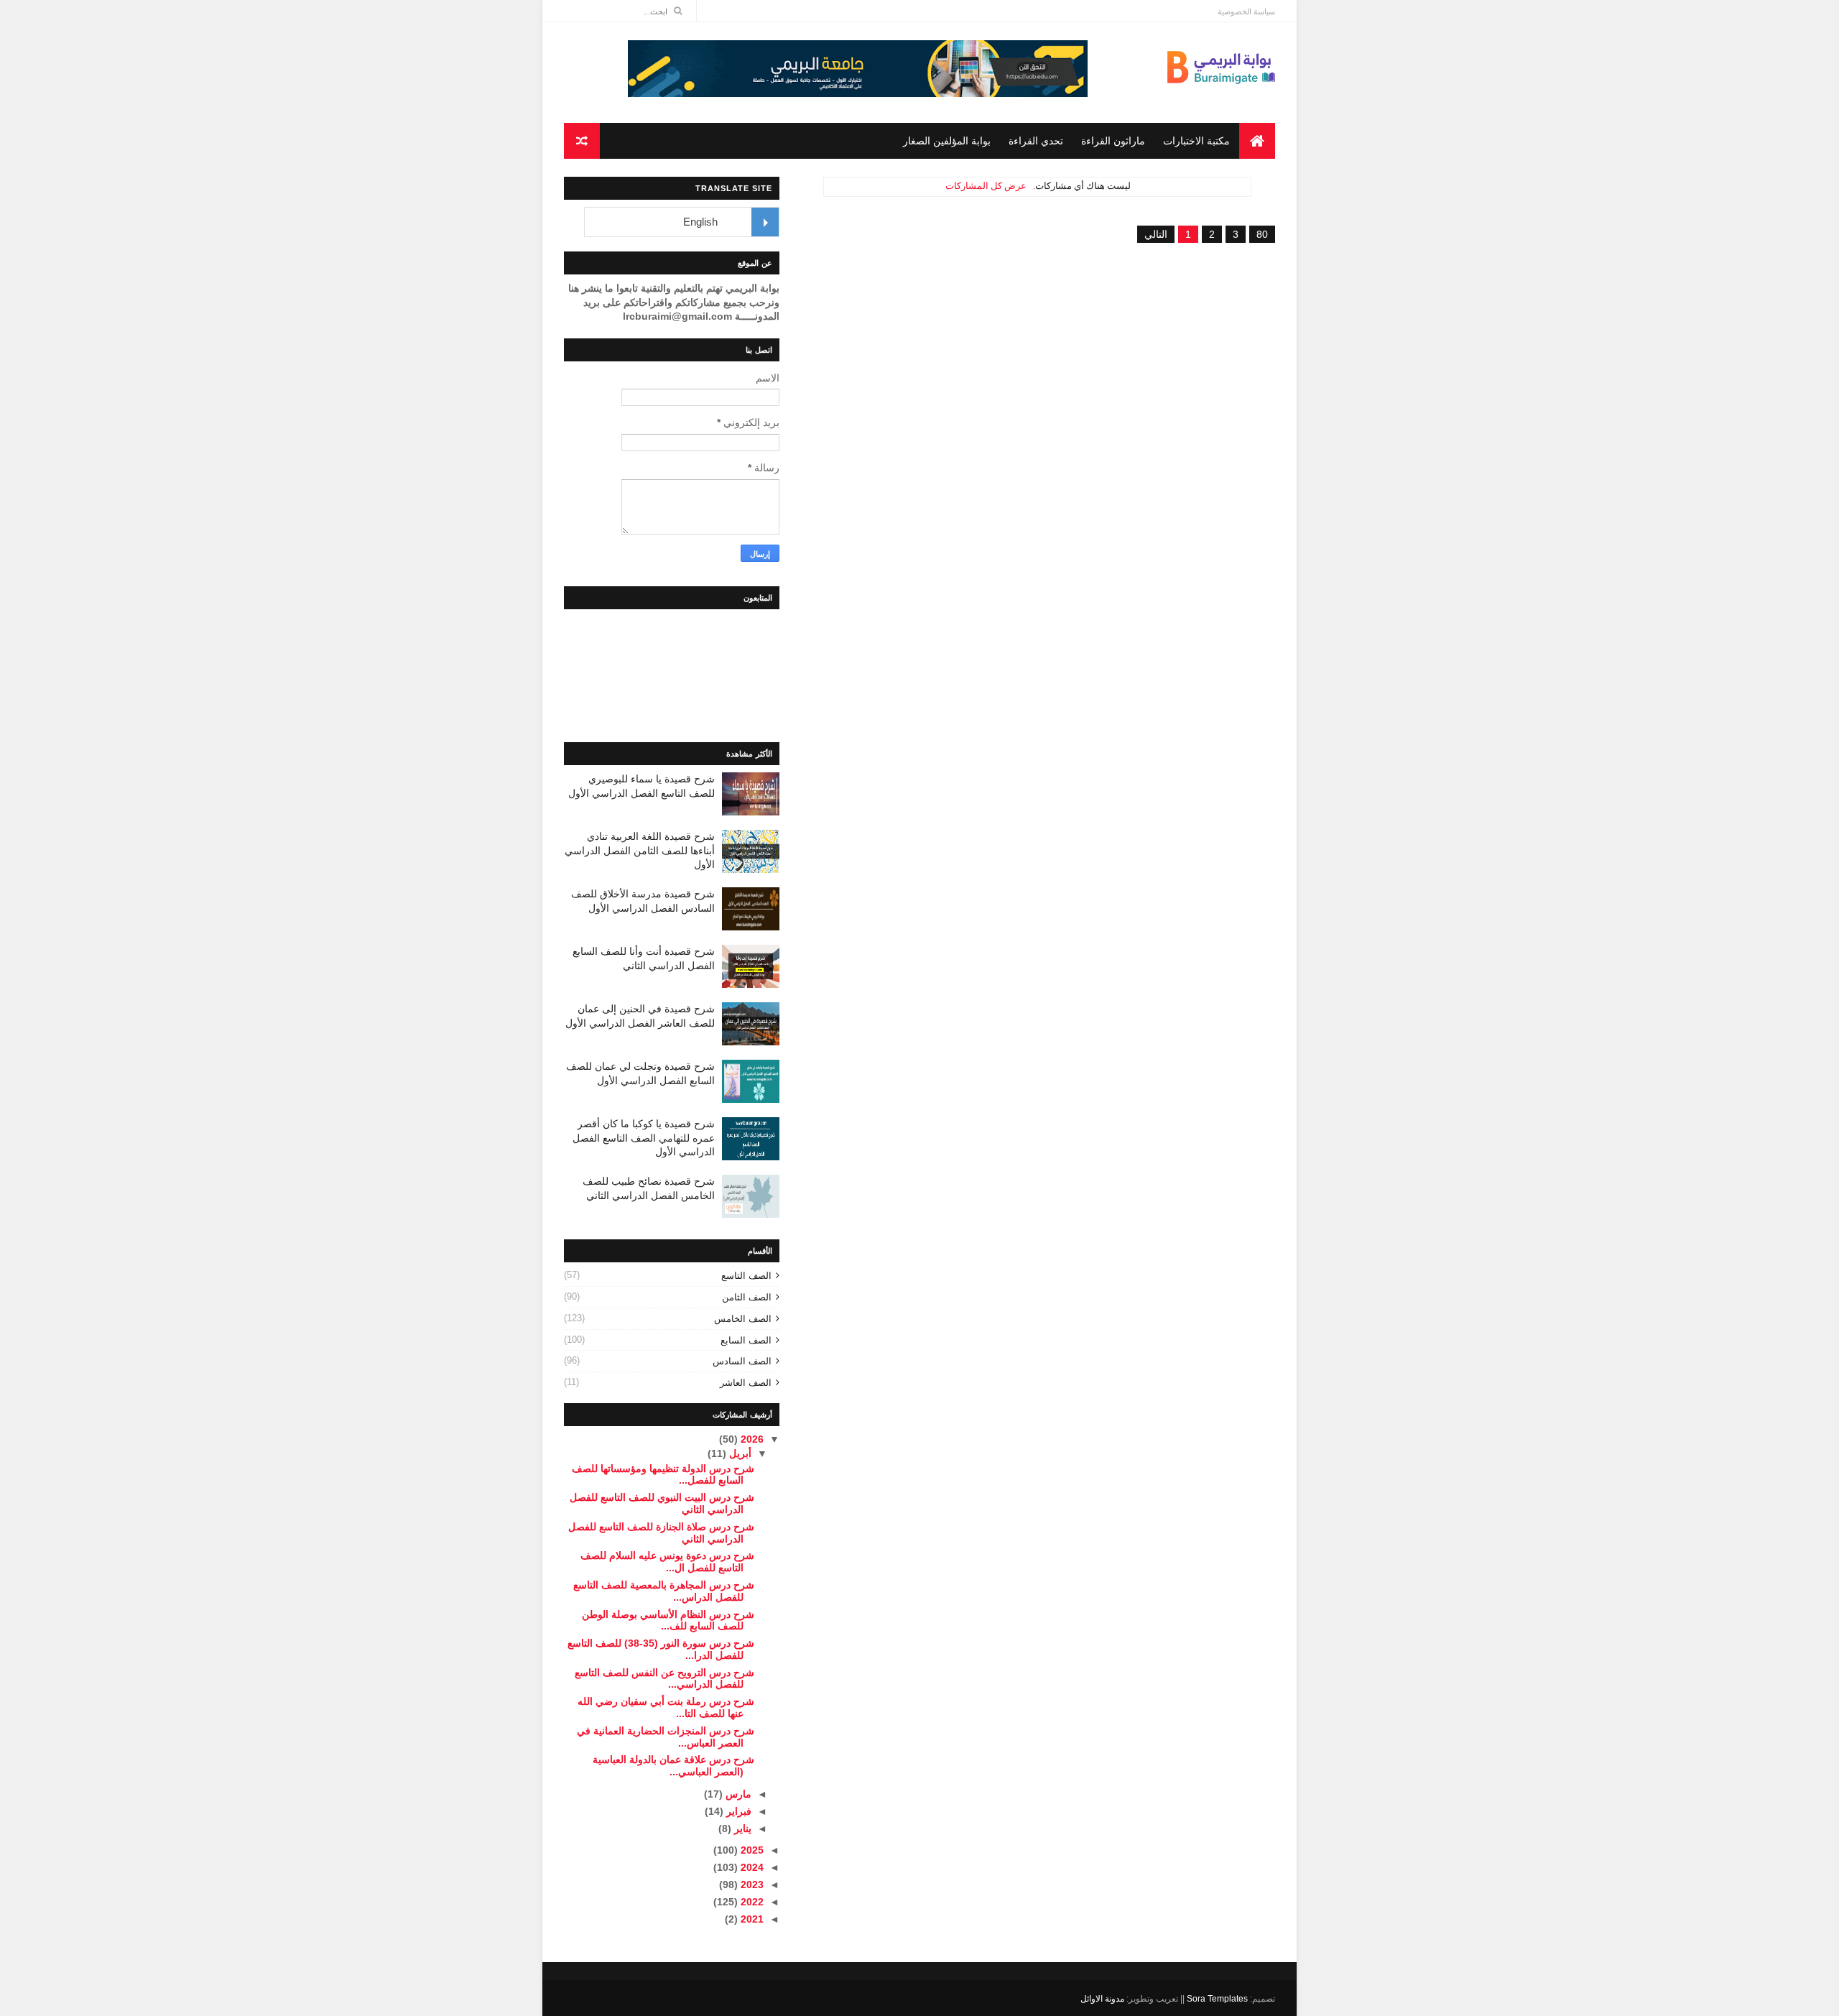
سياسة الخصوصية (1246, 11)
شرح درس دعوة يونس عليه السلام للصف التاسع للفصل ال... (667, 1562)
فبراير (737, 1811)
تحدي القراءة (1036, 141)
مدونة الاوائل (1102, 1999)
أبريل (739, 1453)
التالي (1156, 234)
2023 (751, 1885)
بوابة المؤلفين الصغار (947, 141)
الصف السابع (746, 1340)
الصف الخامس (743, 1319)
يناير (741, 1828)
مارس (737, 1794)
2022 (751, 1902)
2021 (751, 1919)
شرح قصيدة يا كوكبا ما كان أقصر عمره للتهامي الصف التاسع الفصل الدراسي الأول (644, 1138)
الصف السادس (742, 1361)
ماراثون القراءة (1113, 141)
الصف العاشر (746, 1383)
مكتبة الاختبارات (1196, 141)
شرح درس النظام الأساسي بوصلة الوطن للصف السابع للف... (668, 1620)
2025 (751, 1850)
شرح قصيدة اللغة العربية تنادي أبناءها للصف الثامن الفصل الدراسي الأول (640, 850)
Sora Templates (1217, 1999)
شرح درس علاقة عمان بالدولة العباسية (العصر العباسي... (673, 1766)
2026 (751, 1439)
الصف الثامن (747, 1297)
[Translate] (765, 222)
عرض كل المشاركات (986, 186)
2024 (751, 1867)
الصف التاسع (746, 1276)
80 (1262, 234)
